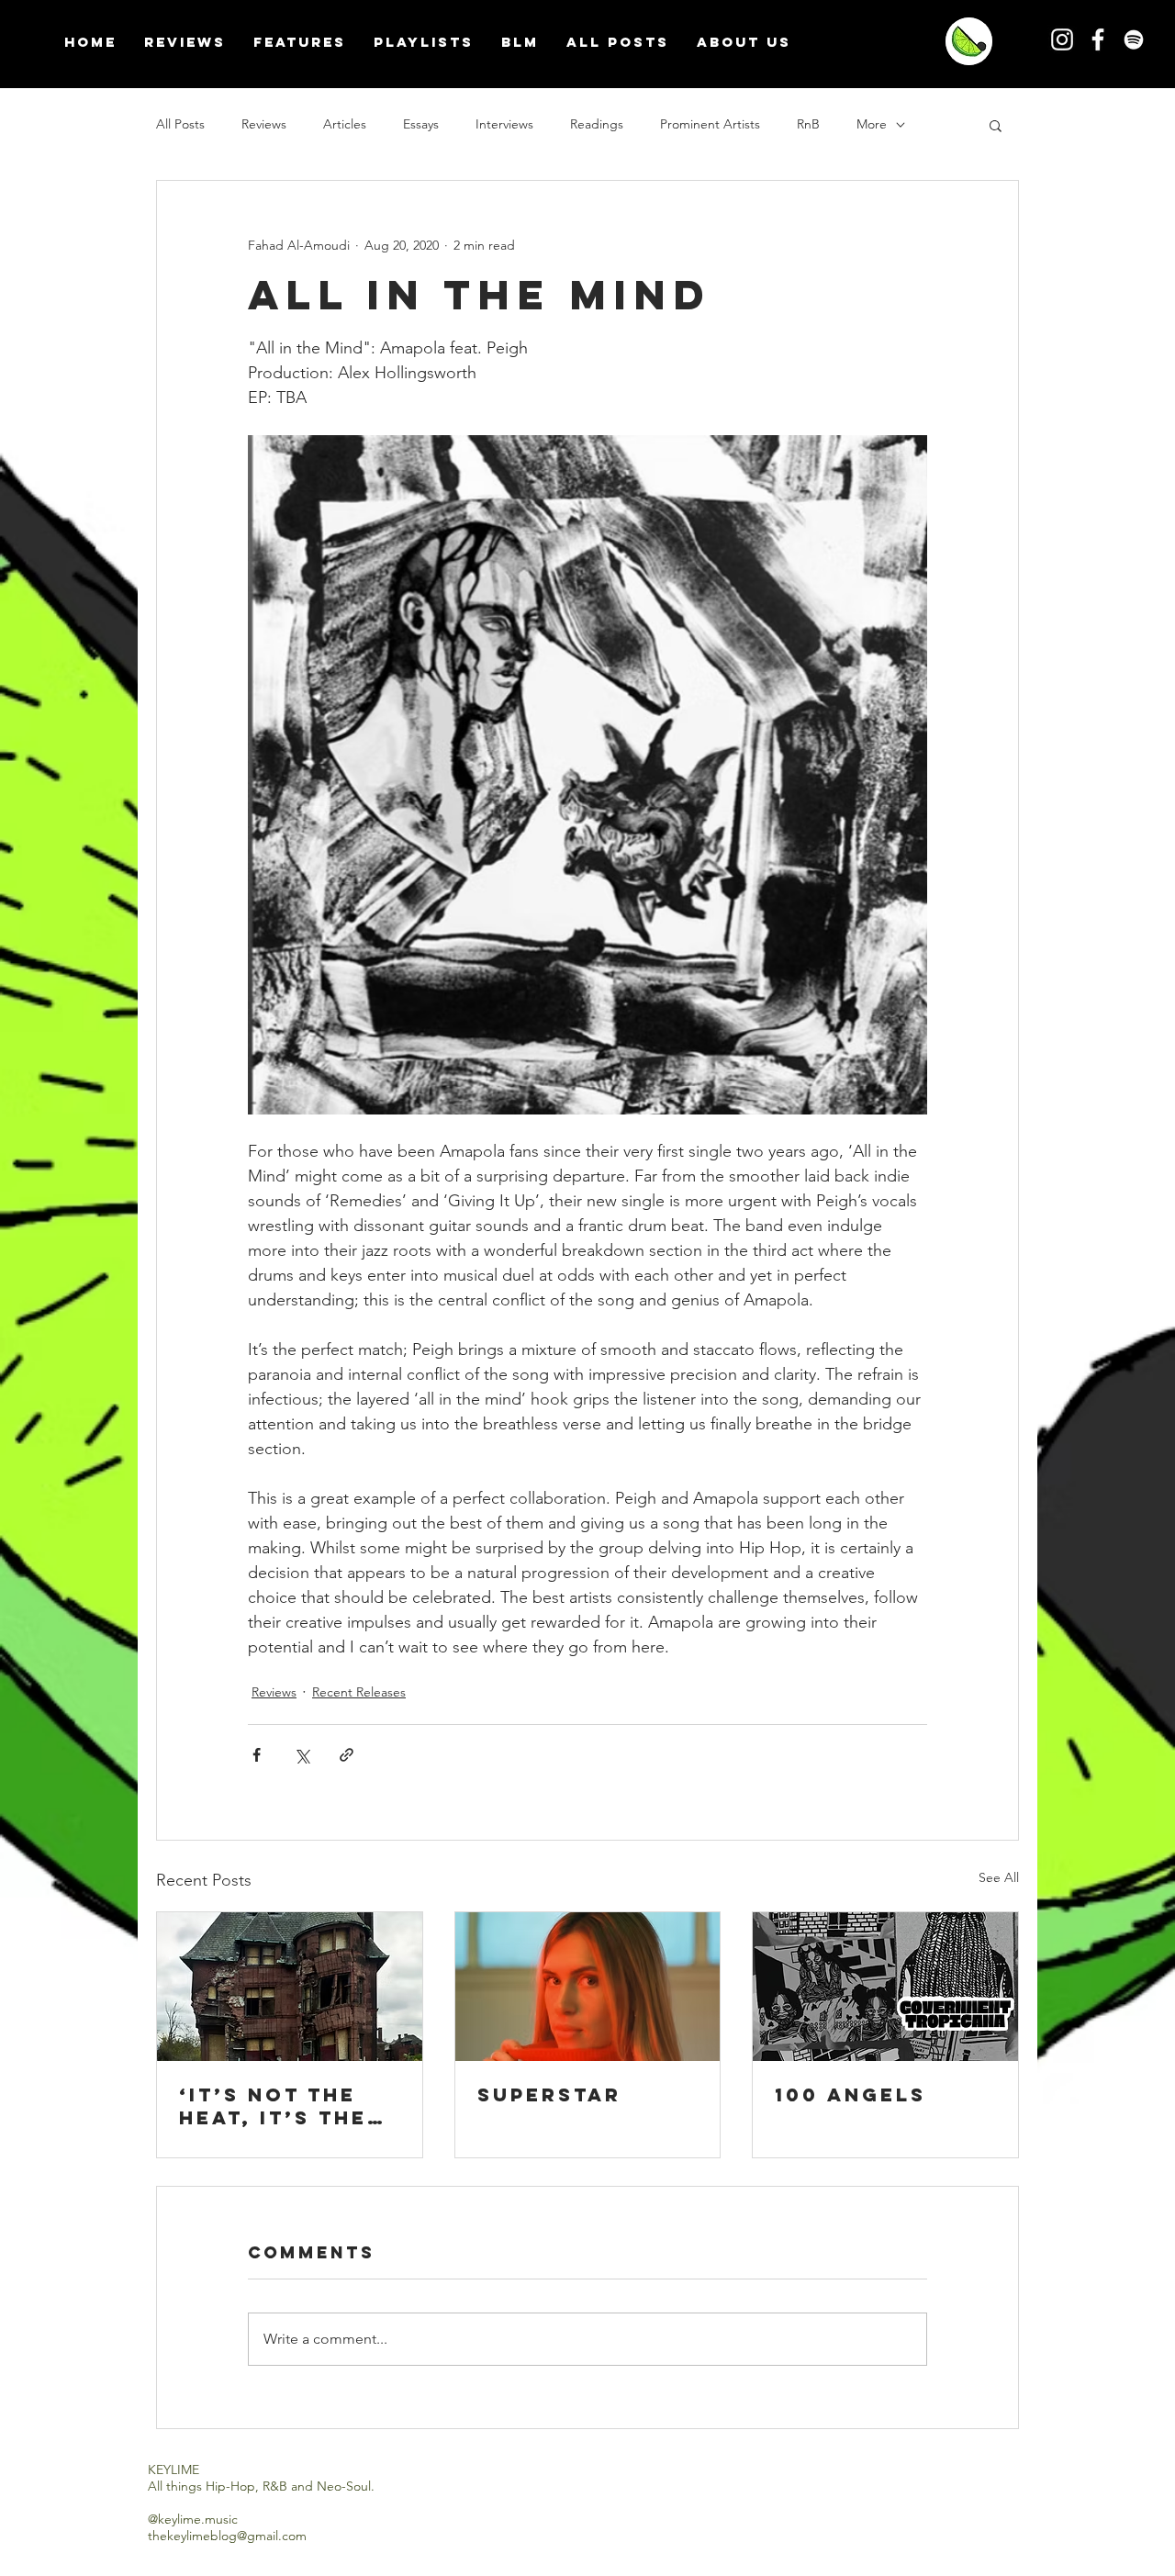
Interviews (504, 124)
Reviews (264, 124)
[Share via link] (347, 1755)
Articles (345, 124)
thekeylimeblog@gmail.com (227, 2536)
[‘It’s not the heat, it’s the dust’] (290, 1987)
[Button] (964, 41)
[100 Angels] (885, 1987)
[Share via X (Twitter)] (302, 1755)
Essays (421, 124)
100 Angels (850, 2094)
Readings (597, 124)
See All (999, 1877)
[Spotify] (1134, 39)
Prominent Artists (710, 124)
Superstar (549, 2094)
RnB (808, 124)
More (872, 124)
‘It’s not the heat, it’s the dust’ (273, 2106)
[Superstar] (588, 1987)
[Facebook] (1098, 39)
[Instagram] (1062, 39)
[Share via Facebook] (257, 1755)
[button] (996, 125)
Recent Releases (359, 1692)
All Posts (180, 124)
